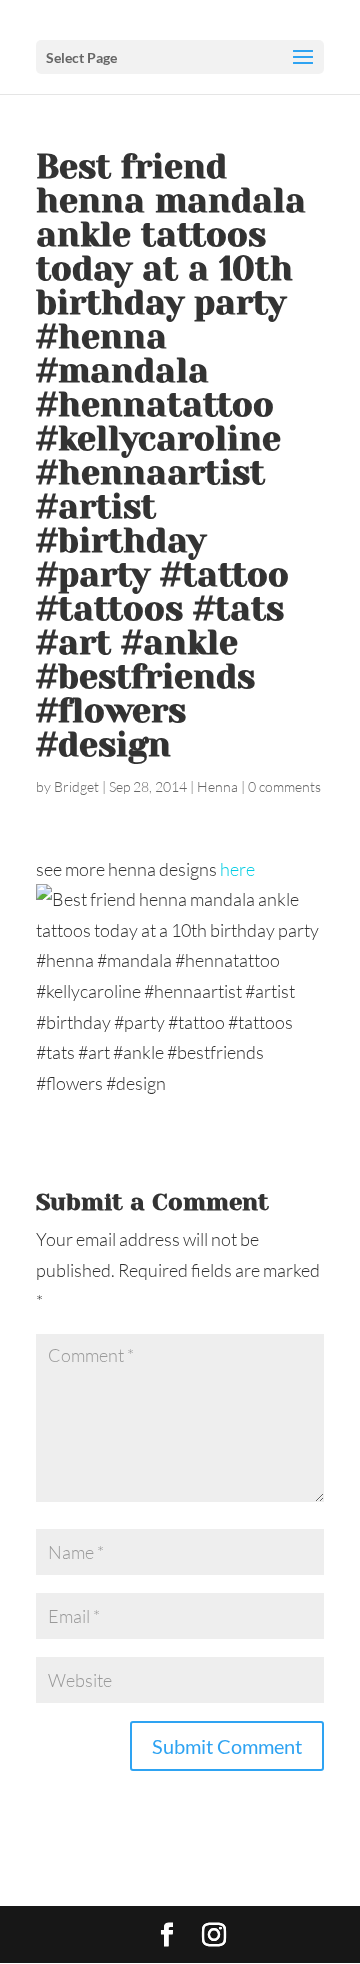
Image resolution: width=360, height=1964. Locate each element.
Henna (217, 786)
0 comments (284, 786)
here (237, 869)
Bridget (76, 786)
